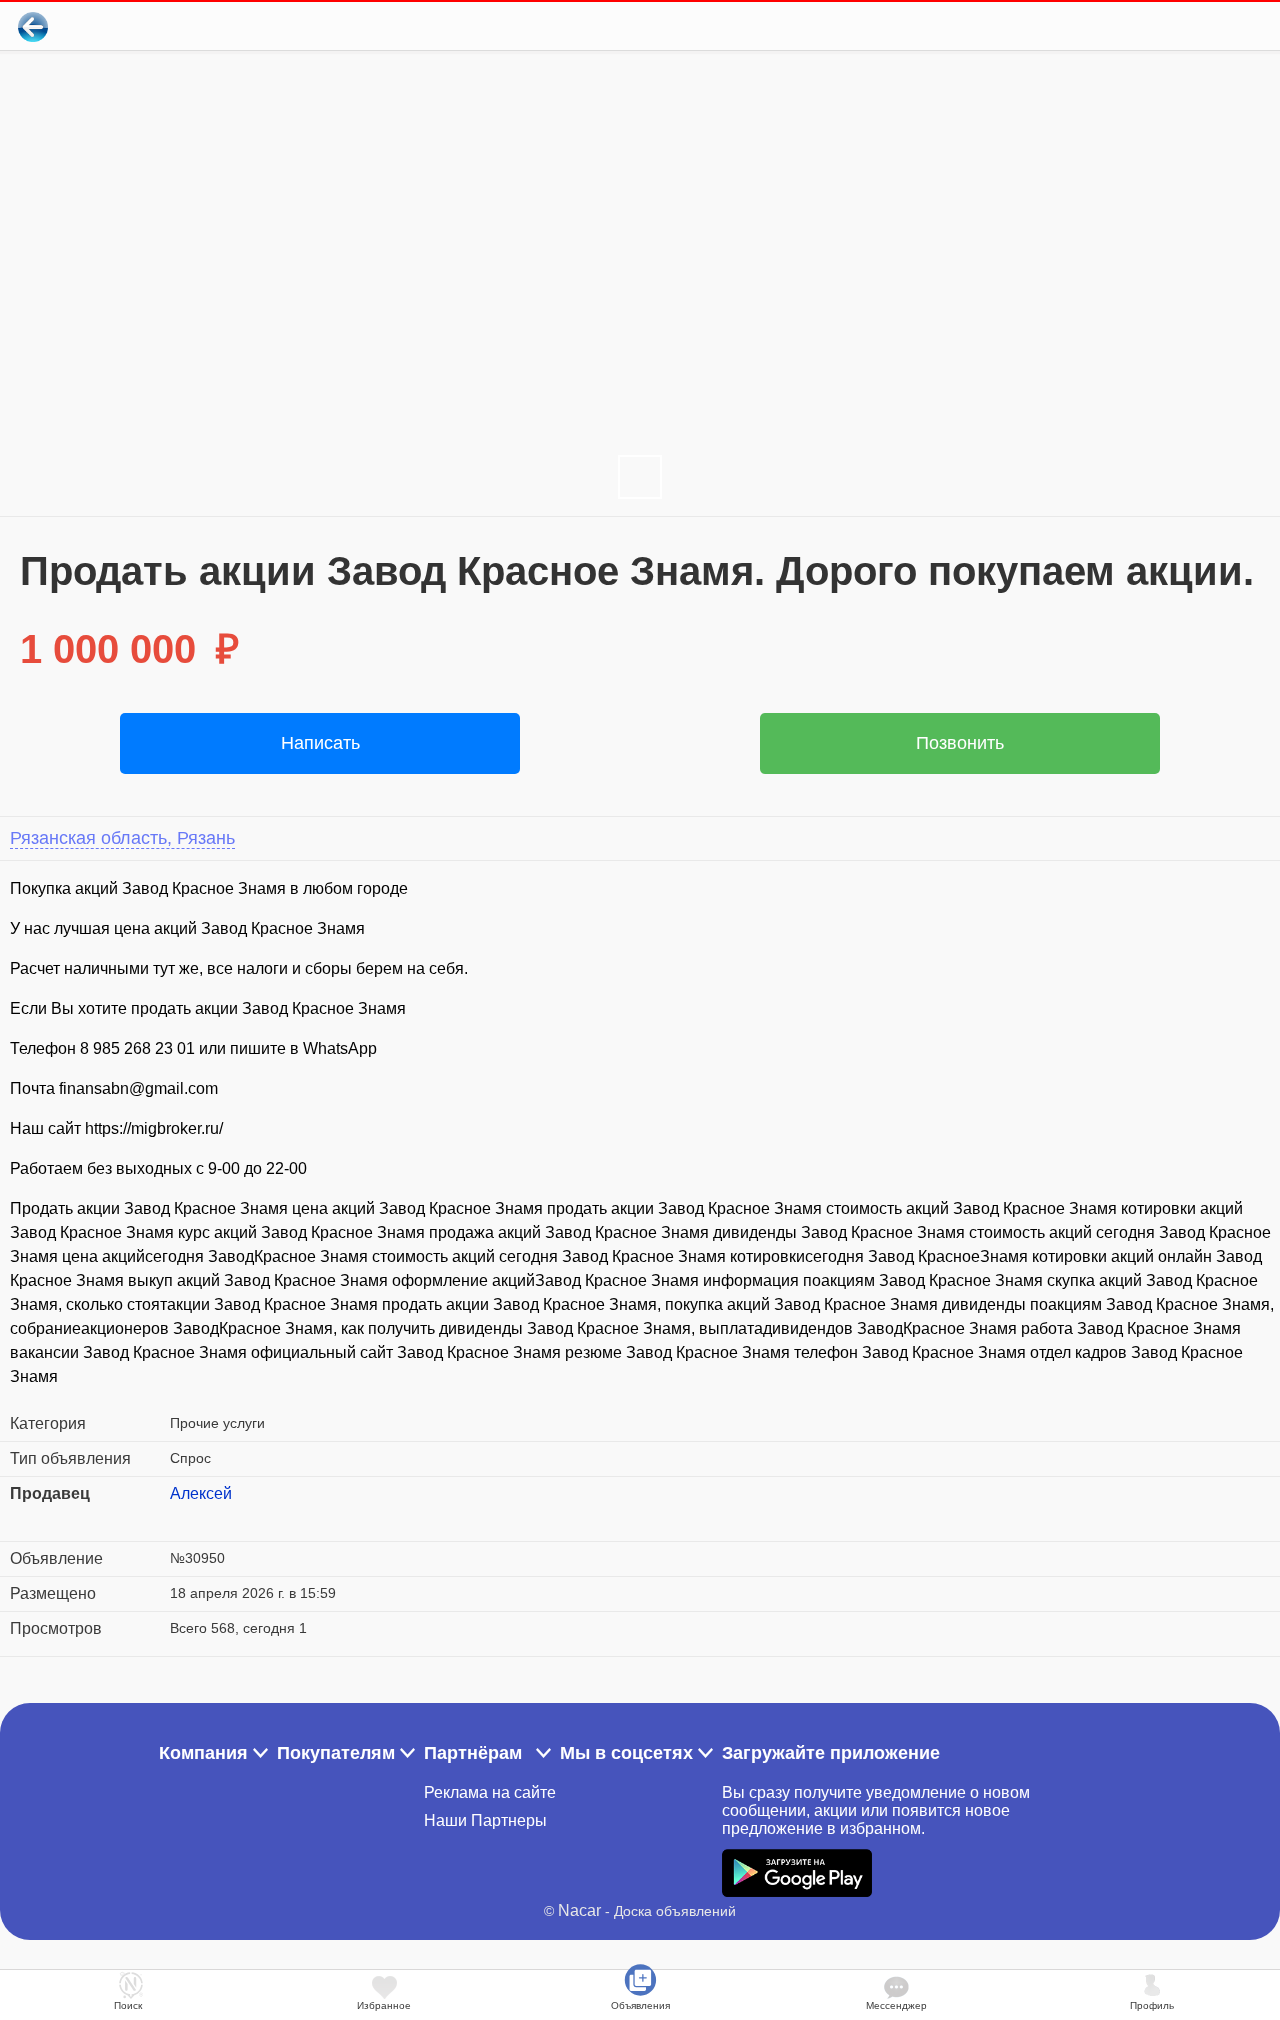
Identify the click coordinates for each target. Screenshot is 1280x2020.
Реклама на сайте (490, 1792)
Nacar (579, 1910)
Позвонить (960, 743)
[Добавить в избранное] (1183, 26)
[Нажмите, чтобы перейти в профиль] (185, 1518)
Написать (320, 743)
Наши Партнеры (485, 1820)
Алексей (201, 1493)
